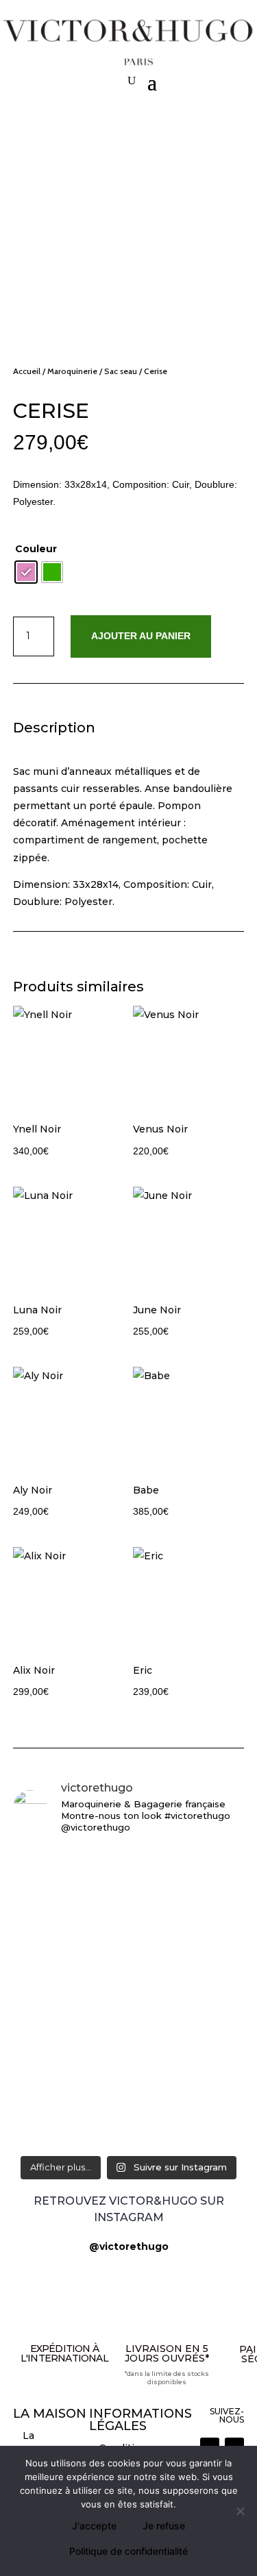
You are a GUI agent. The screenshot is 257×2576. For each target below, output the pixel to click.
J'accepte (94, 2526)
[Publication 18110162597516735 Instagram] (129, 1930)
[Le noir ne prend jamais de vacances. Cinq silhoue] (129, 1882)
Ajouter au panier (141, 636)
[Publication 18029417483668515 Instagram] (129, 2009)
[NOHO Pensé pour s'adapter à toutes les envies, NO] (129, 1969)
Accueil (27, 371)
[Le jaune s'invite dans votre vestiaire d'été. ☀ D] (129, 2056)
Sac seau (121, 371)
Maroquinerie (72, 371)
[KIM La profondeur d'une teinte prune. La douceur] (129, 2120)
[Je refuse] (240, 2511)
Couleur (36, 549)
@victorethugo (129, 2246)
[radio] (26, 572)
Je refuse (164, 2526)
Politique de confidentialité (128, 2551)
